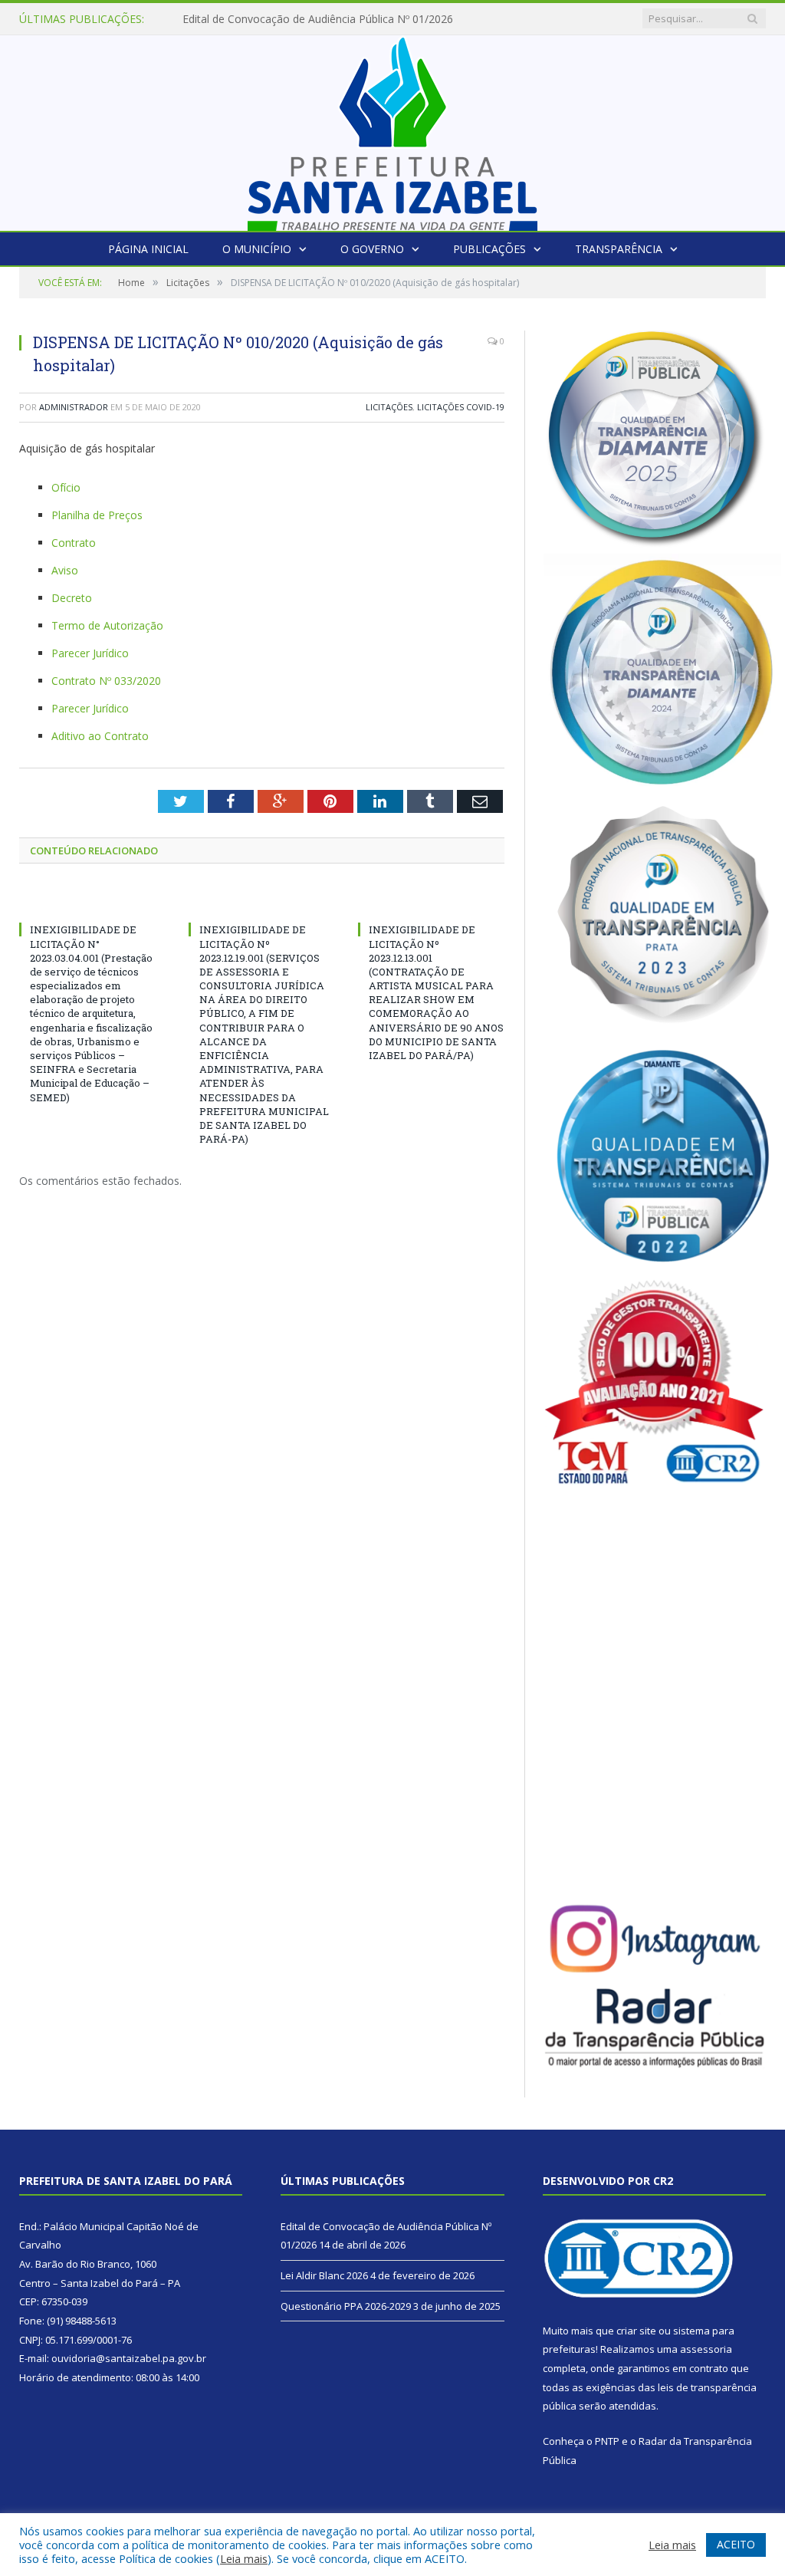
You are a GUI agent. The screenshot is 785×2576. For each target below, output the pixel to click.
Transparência (619, 249)
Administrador (74, 407)
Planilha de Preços (97, 515)
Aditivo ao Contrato (100, 736)
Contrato (74, 543)
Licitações (389, 407)
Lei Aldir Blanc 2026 (231, 19)
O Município (257, 249)
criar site (636, 2331)
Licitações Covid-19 (461, 407)
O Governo (372, 249)
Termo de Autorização (107, 625)
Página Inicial (148, 249)
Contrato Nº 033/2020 (106, 681)
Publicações (489, 249)
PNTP (607, 2441)
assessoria (706, 2349)
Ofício (66, 487)
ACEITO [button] (736, 2544)
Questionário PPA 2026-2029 (346, 2306)
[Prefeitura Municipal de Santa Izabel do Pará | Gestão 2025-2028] (392, 129)
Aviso (65, 570)
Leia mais (244, 2558)
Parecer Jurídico (90, 653)
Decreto (72, 598)
